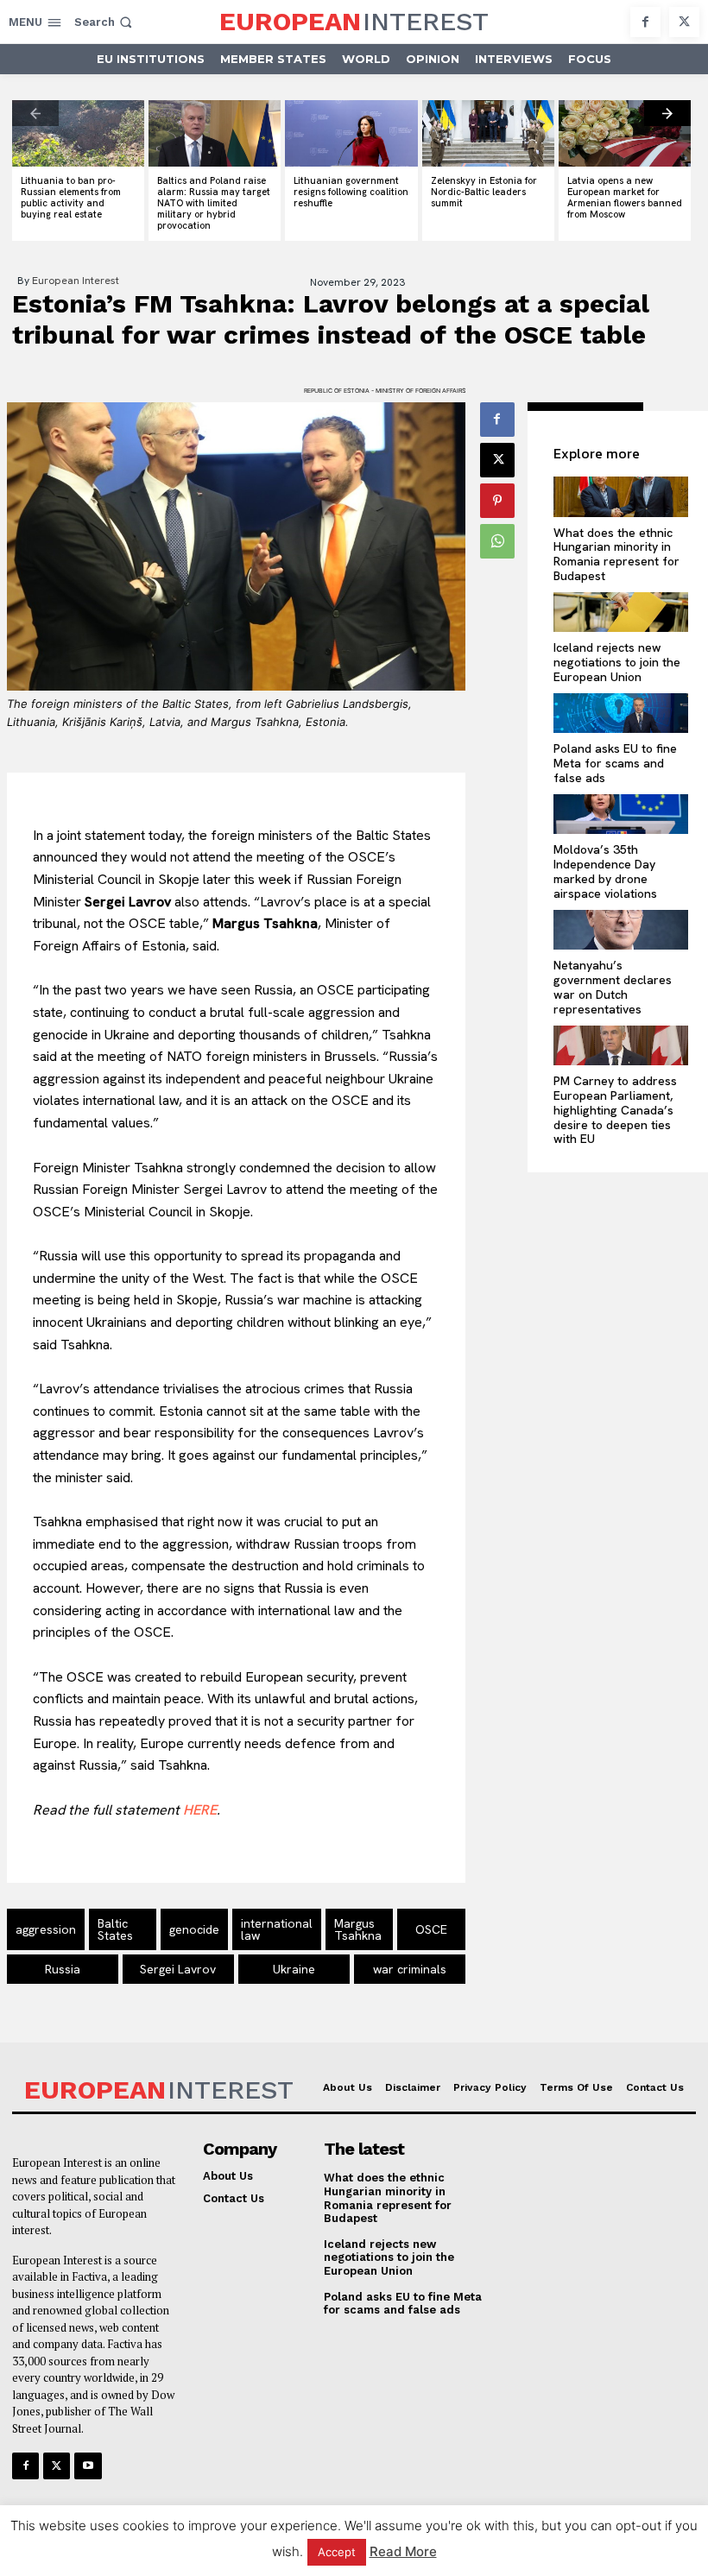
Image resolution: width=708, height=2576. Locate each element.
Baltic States (115, 1929)
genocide (194, 1929)
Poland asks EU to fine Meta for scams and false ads (615, 763)
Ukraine (294, 1969)
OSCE (431, 1929)
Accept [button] (337, 2552)
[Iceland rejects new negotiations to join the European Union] (620, 612)
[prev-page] (35, 113)
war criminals (410, 1969)
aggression (46, 1929)
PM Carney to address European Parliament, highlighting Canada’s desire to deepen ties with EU (615, 1110)
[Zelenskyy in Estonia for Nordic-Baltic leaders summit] (488, 133)
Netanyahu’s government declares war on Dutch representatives (613, 987)
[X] (684, 22)
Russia (63, 1969)
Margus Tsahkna (358, 1929)
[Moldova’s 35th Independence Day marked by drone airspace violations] (620, 814)
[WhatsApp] (497, 541)
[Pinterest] (497, 501)
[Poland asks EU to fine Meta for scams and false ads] (620, 713)
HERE (200, 1810)
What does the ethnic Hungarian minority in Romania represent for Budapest (616, 554)
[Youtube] (88, 2466)
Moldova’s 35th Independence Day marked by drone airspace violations (605, 871)
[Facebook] (645, 22)
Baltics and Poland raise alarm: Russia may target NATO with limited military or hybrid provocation (214, 203)
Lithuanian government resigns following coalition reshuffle (351, 192)
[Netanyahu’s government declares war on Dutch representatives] (620, 930)
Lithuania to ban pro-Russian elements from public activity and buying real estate (71, 198)
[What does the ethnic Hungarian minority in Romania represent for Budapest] (620, 497)
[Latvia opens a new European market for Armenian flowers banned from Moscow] (625, 133)
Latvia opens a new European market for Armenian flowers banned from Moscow (625, 198)
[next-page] (667, 113)
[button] (105, 22)
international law (277, 1929)
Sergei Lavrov (178, 1969)
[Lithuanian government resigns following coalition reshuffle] (351, 133)
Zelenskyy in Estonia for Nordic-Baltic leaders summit (484, 192)
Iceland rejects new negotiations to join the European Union (617, 662)
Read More (403, 2551)
